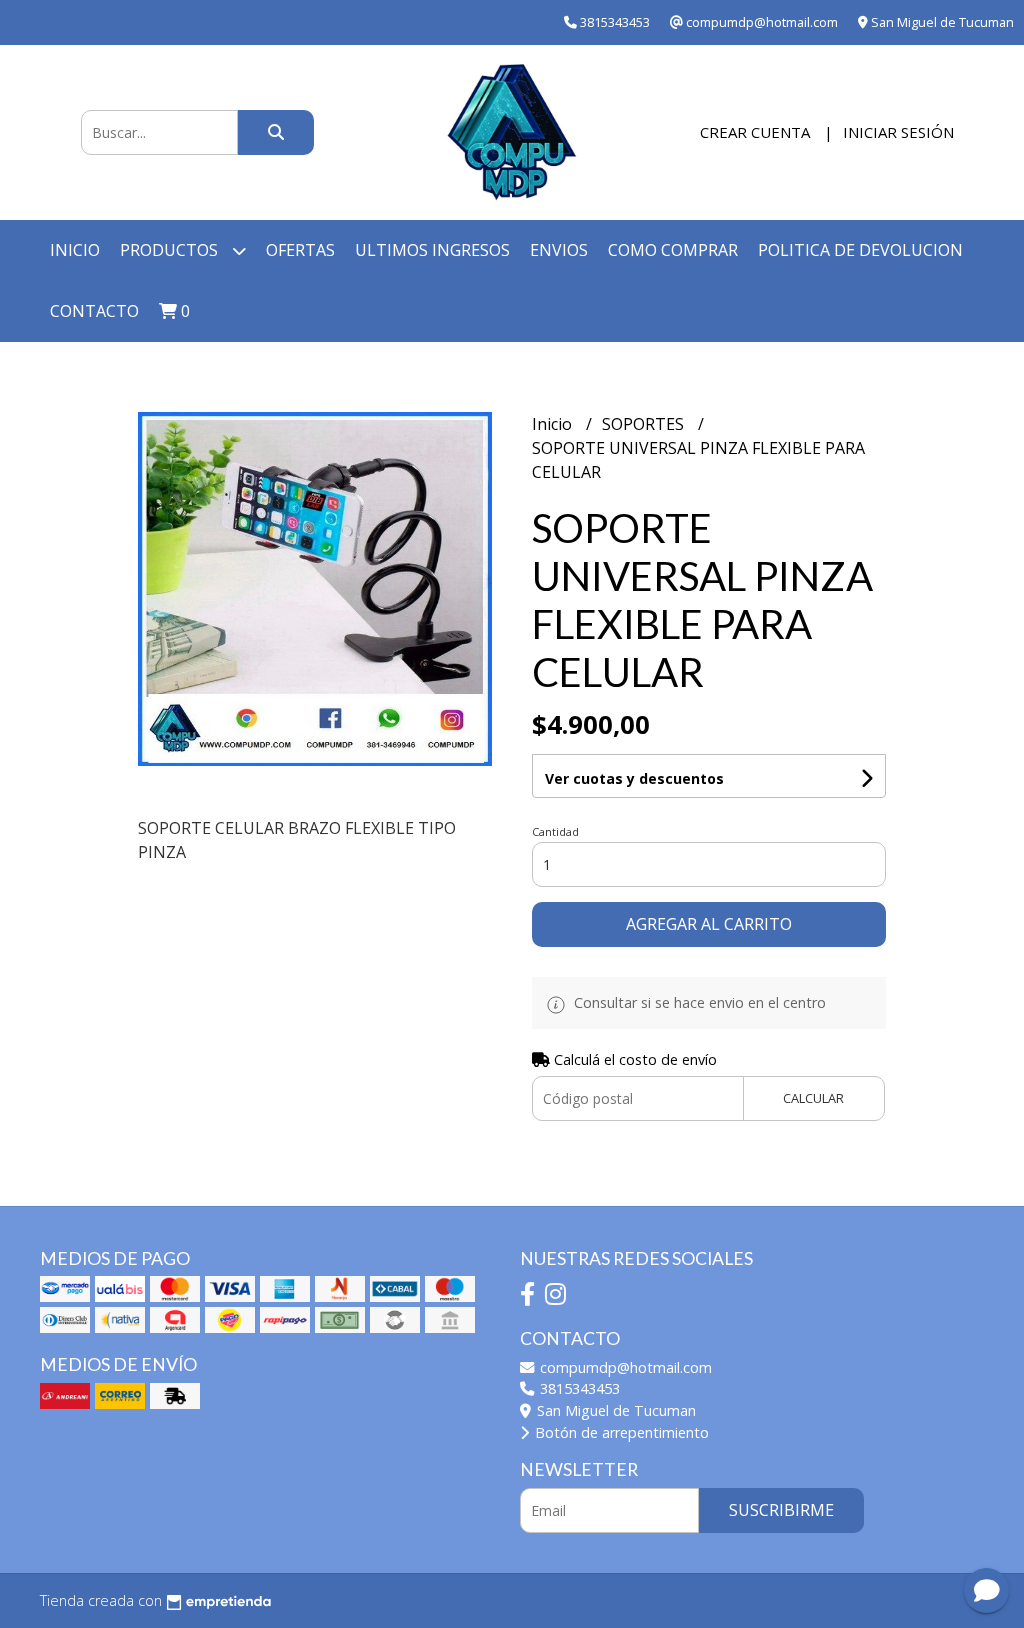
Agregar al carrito (709, 924)
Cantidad (555, 831)
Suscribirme (781, 1510)
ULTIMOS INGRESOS (432, 250)
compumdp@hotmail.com (624, 1367)
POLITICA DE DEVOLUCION (860, 250)
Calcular (813, 1098)
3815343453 (578, 1388)
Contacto (94, 311)
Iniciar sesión (898, 132)
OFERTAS (300, 250)
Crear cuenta (755, 132)
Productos (171, 250)
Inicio (75, 250)
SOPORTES (645, 424)
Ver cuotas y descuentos (634, 778)
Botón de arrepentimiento (620, 1432)
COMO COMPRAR (673, 250)
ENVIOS (559, 250)
